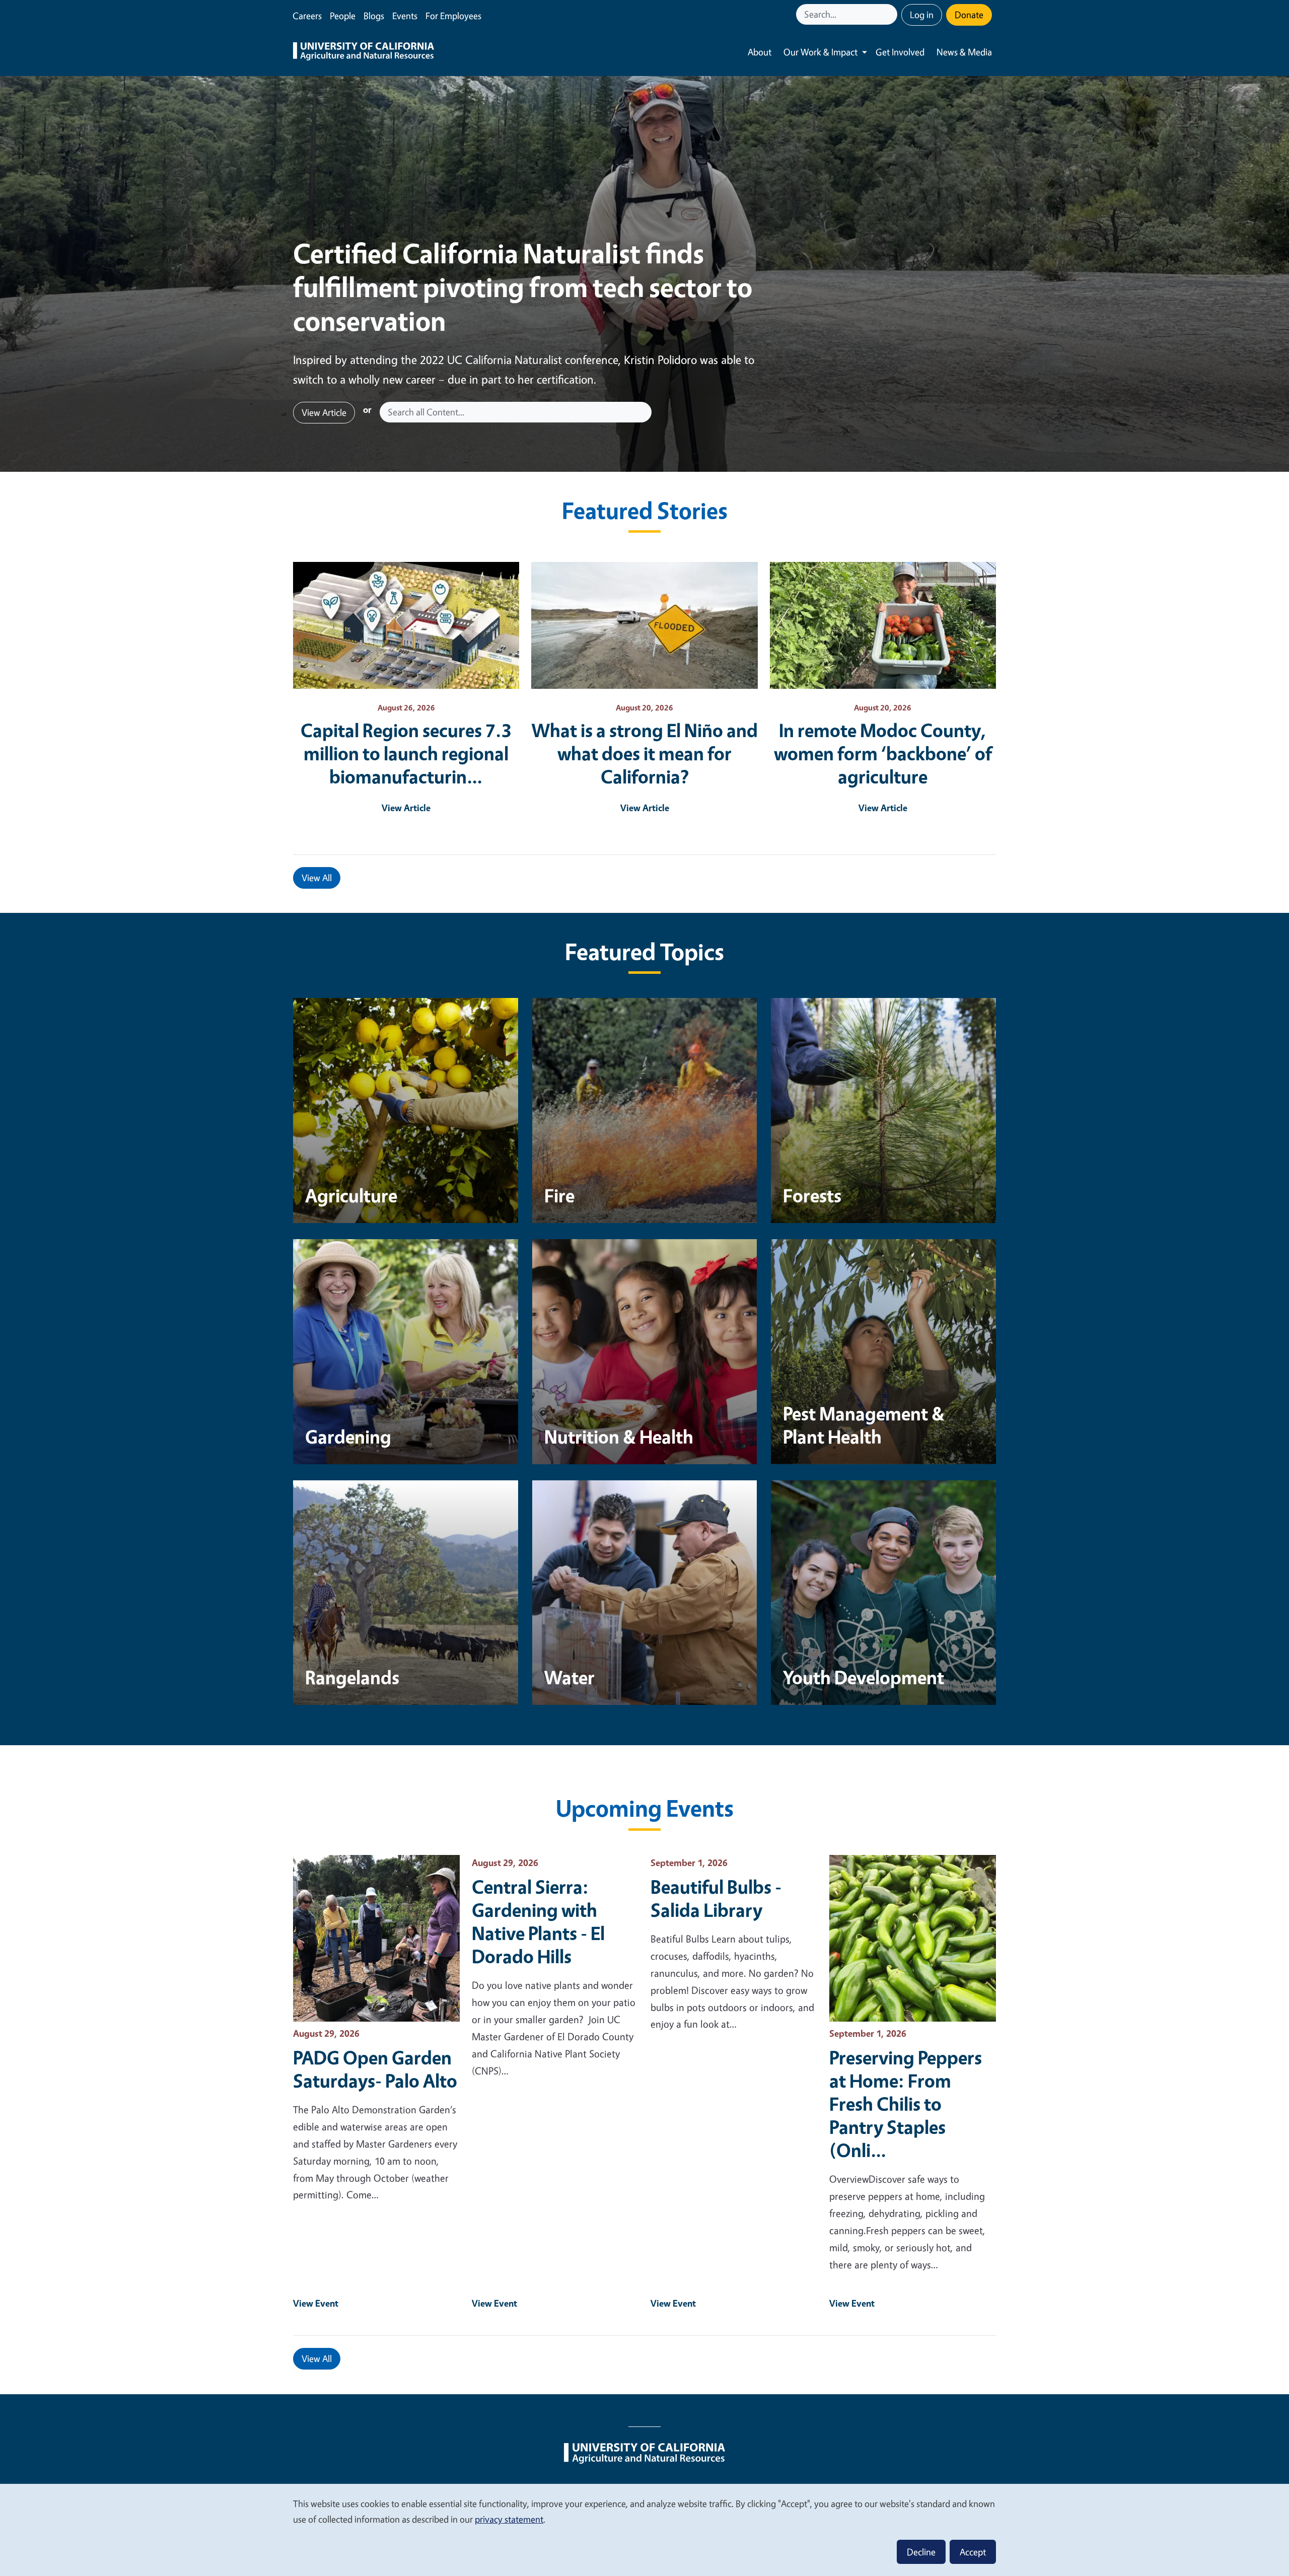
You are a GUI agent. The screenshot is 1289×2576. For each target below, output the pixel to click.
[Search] (891, 14)
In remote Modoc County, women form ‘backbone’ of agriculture (883, 753)
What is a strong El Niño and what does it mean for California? (645, 753)
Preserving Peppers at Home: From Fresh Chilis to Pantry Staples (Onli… (906, 2104)
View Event (316, 2303)
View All (317, 878)
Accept (973, 2552)
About (760, 52)
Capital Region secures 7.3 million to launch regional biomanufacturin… (406, 753)
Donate (969, 15)
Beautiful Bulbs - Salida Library (716, 1898)
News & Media (964, 52)
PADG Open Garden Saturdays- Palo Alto (375, 2069)
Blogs (374, 16)
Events (405, 16)
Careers (307, 16)
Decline (921, 2552)
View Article (324, 412)
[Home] (364, 52)
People (343, 16)
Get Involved (900, 52)
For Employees (453, 16)
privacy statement (509, 2519)
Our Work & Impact (820, 52)
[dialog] (644, 2529)
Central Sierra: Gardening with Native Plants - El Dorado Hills (538, 1921)
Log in (922, 15)
